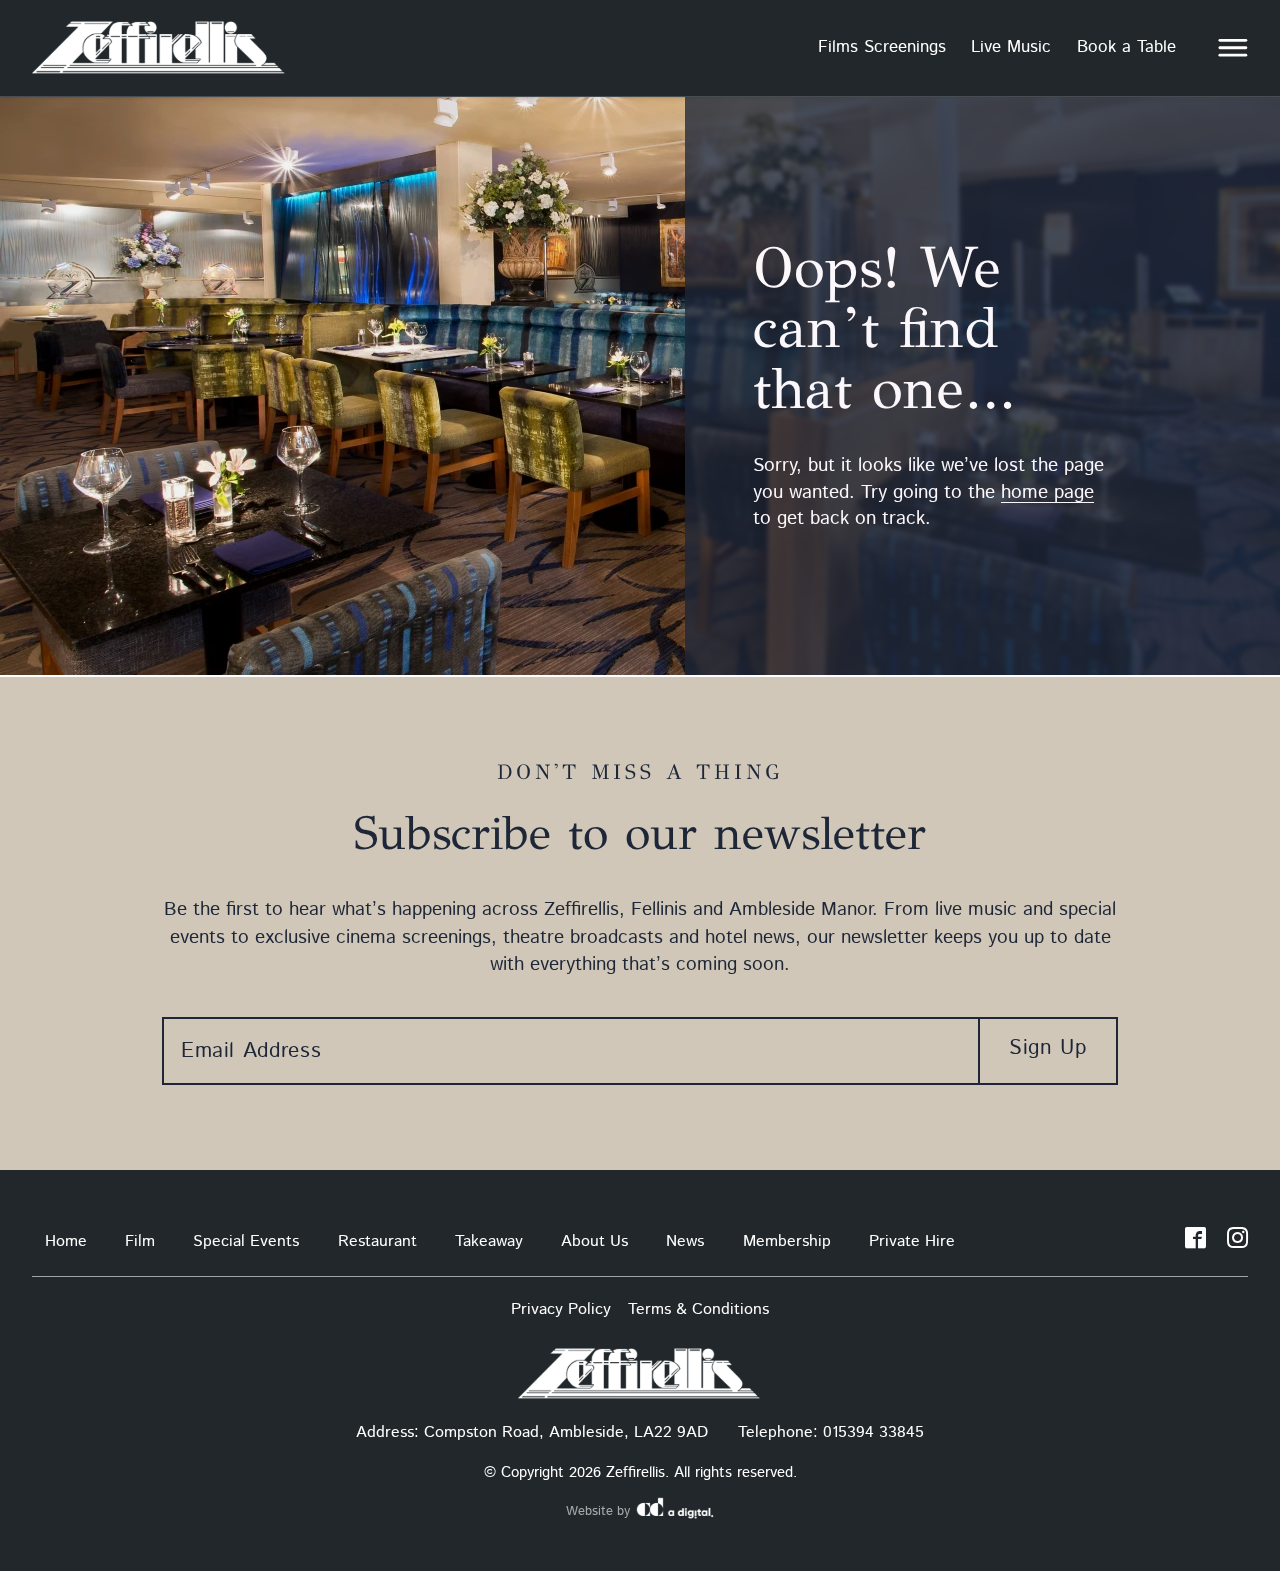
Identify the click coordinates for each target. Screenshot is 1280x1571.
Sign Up (1047, 1048)
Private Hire (912, 1241)
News (685, 1241)
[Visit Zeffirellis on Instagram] (1237, 1242)
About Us (594, 1241)
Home (66, 1241)
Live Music (1011, 47)
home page (1047, 492)
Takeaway (489, 1241)
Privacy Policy (561, 1309)
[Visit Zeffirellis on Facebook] (1195, 1242)
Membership (787, 1241)
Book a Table (1126, 47)
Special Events (246, 1241)
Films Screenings (882, 47)
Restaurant (377, 1241)
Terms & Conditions (698, 1309)
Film (140, 1241)
